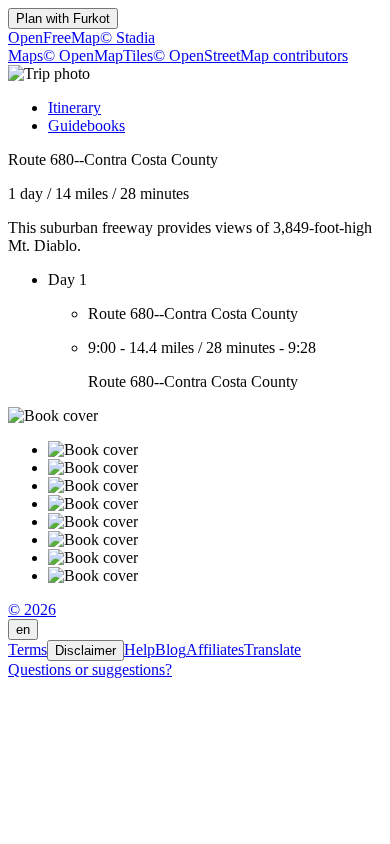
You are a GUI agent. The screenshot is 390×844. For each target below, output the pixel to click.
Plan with (63, 18)
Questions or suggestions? (90, 669)
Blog (170, 649)
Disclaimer (85, 650)
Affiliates (215, 649)
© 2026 (32, 609)
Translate (272, 649)
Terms (27, 649)
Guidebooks (86, 125)
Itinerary (74, 107)
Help (139, 649)
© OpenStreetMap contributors (250, 55)
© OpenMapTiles (98, 55)
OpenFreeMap (54, 37)
